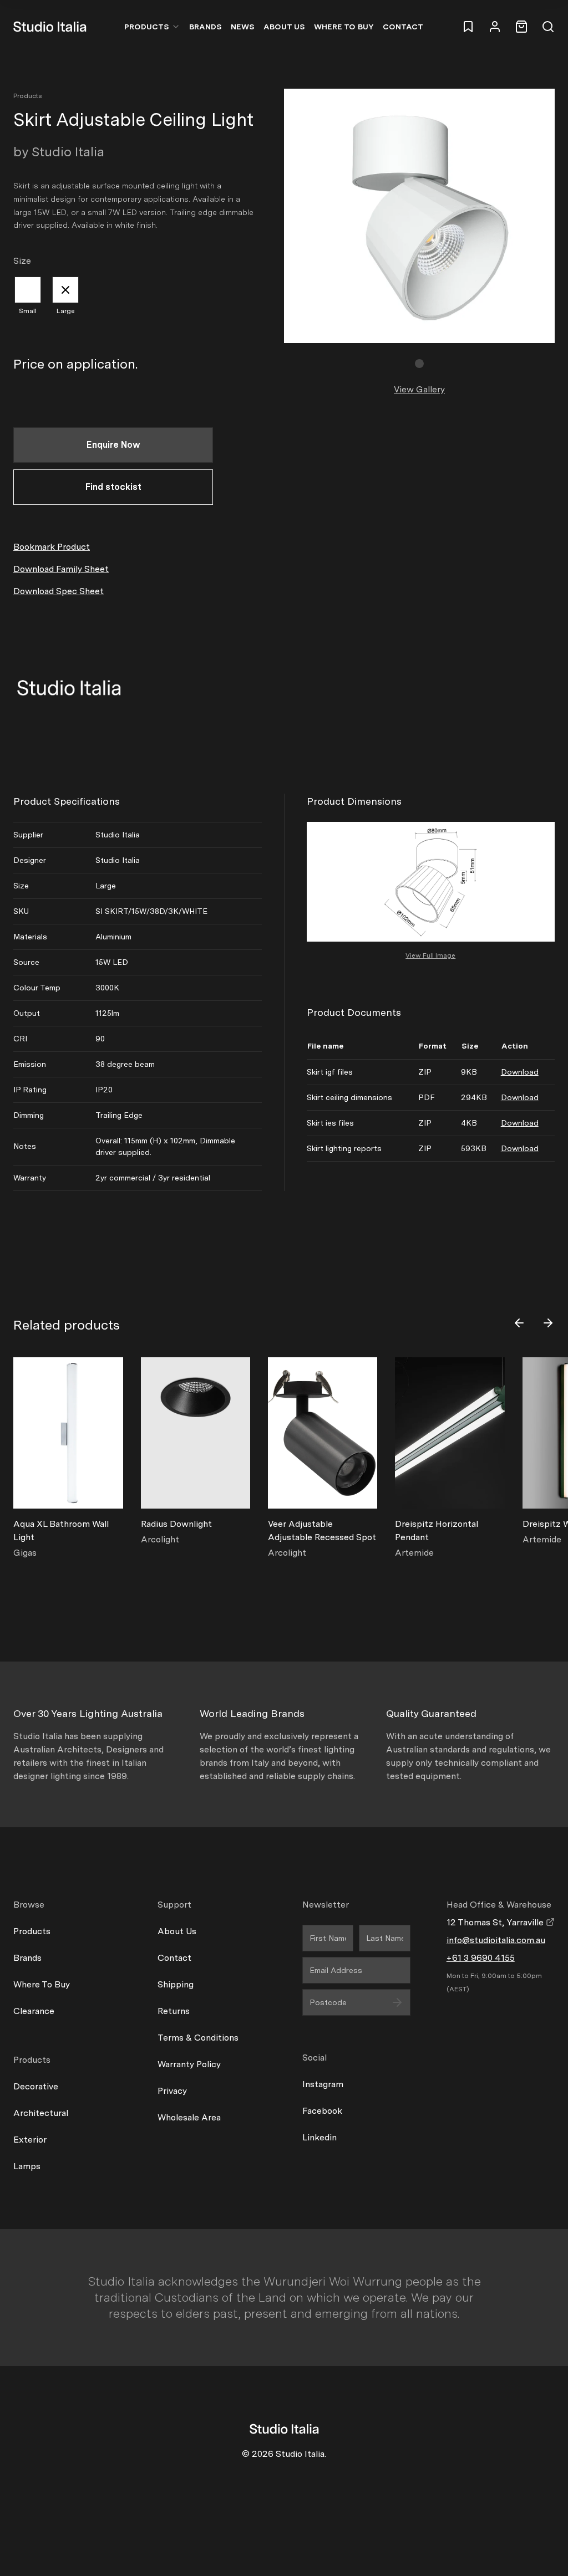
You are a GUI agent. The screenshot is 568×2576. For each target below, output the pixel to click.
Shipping (176, 1984)
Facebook (322, 2111)
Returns (174, 2011)
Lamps (27, 2166)
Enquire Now (113, 445)
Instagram (323, 2084)
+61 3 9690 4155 (481, 1958)
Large (66, 311)
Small (28, 311)
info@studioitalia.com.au (496, 1940)
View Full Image (430, 955)
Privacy (172, 2091)
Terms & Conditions (198, 2038)
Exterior (30, 2140)
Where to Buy (344, 27)
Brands (206, 27)
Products (147, 27)
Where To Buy (42, 1984)
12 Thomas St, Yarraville (496, 1922)
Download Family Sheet (61, 569)
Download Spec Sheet (59, 591)
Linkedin (319, 2137)
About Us (284, 27)
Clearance (34, 2011)
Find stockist (113, 487)
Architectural (41, 2113)
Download (520, 1072)
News (243, 27)
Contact (403, 27)
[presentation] (519, 1323)
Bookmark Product (52, 547)
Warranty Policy (189, 2064)
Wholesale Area (189, 2117)
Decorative (36, 2086)
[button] (419, 364)
